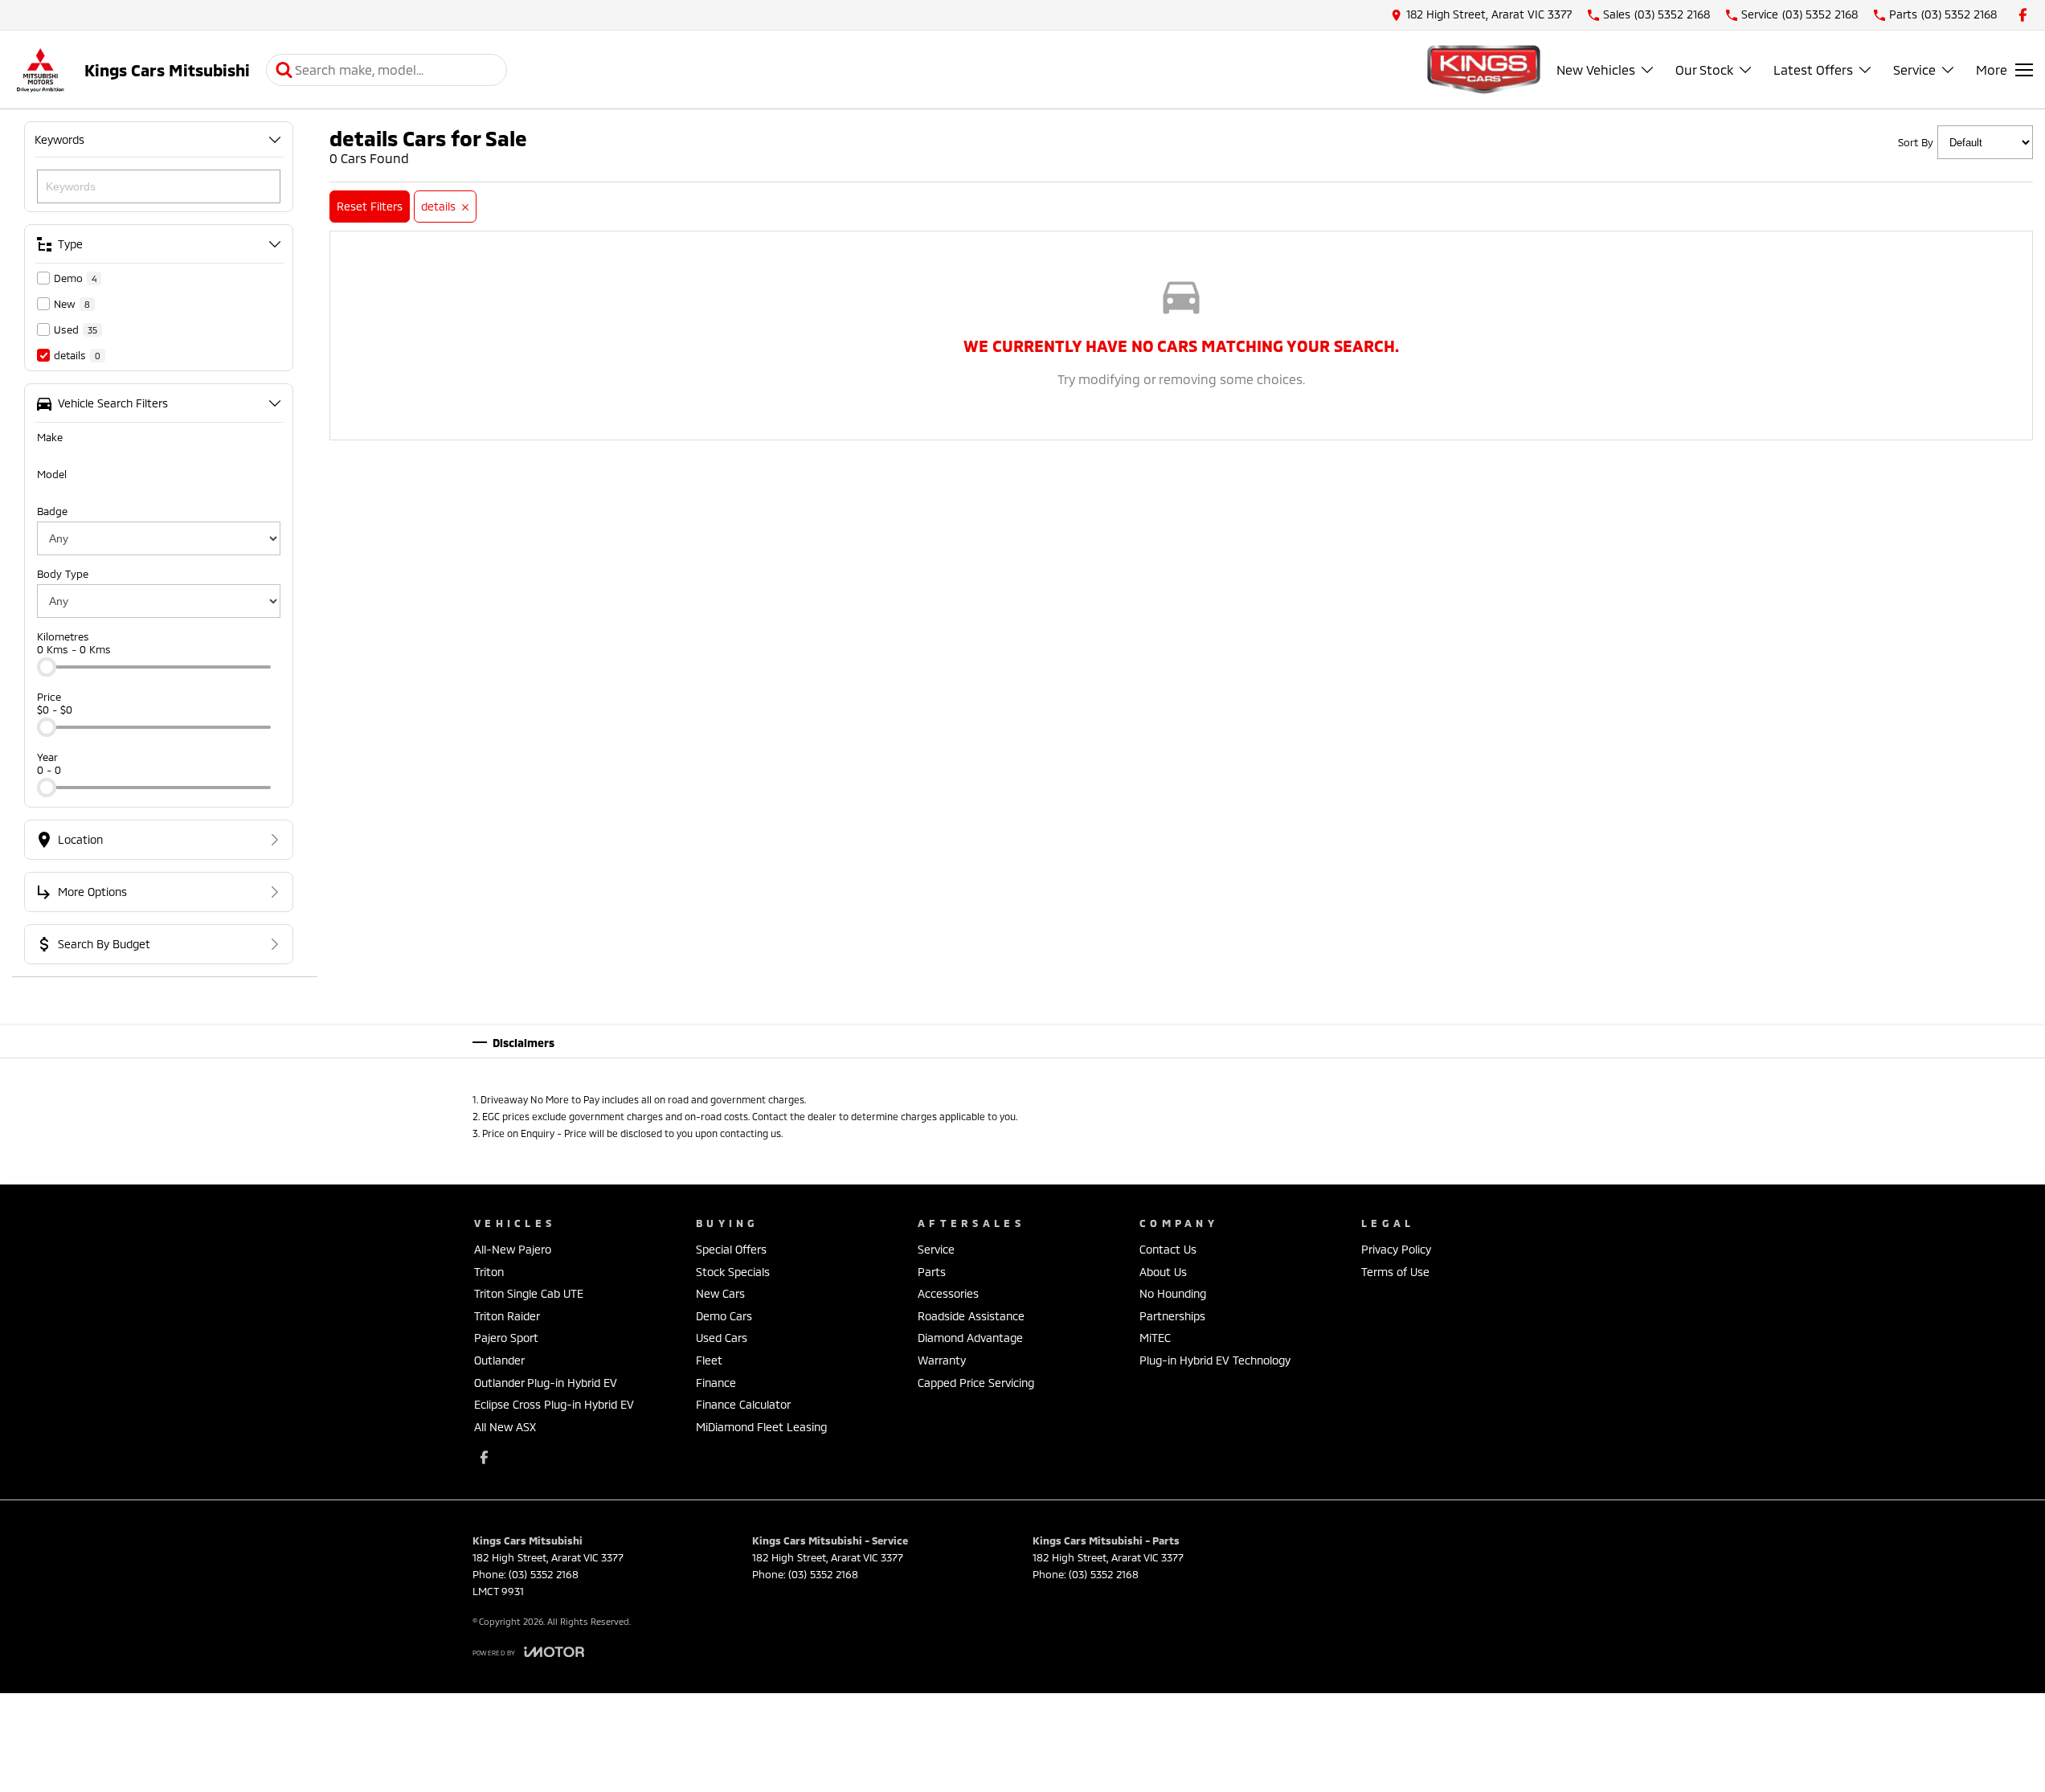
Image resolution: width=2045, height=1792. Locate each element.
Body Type (63, 574)
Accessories (948, 1293)
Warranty (942, 1360)
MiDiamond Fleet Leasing (761, 1427)
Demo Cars (724, 1316)
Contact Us (1168, 1249)
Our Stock (1704, 70)
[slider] (47, 667)
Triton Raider (507, 1316)
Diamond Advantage (970, 1338)
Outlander (499, 1360)
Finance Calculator (743, 1404)
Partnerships (1172, 1316)
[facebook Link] (2023, 15)
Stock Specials (733, 1272)
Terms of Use (1395, 1272)
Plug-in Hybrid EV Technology (1215, 1360)
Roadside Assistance (971, 1316)
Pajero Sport (506, 1338)
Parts (932, 1272)
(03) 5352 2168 (544, 1574)
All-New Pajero (513, 1249)
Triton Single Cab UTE (529, 1293)
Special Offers (731, 1249)
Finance (716, 1383)
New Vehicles (1596, 70)
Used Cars (722, 1338)
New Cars (720, 1293)
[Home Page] (40, 70)
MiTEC (1155, 1338)
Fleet (709, 1360)
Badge (52, 511)
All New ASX (505, 1427)
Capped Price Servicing (976, 1383)
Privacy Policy (1396, 1249)
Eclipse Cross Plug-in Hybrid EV (554, 1404)
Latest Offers (1813, 70)
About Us (1163, 1272)
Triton (489, 1272)
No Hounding (1173, 1293)
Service (1914, 70)
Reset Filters (370, 206)
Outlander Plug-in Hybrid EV (546, 1383)
